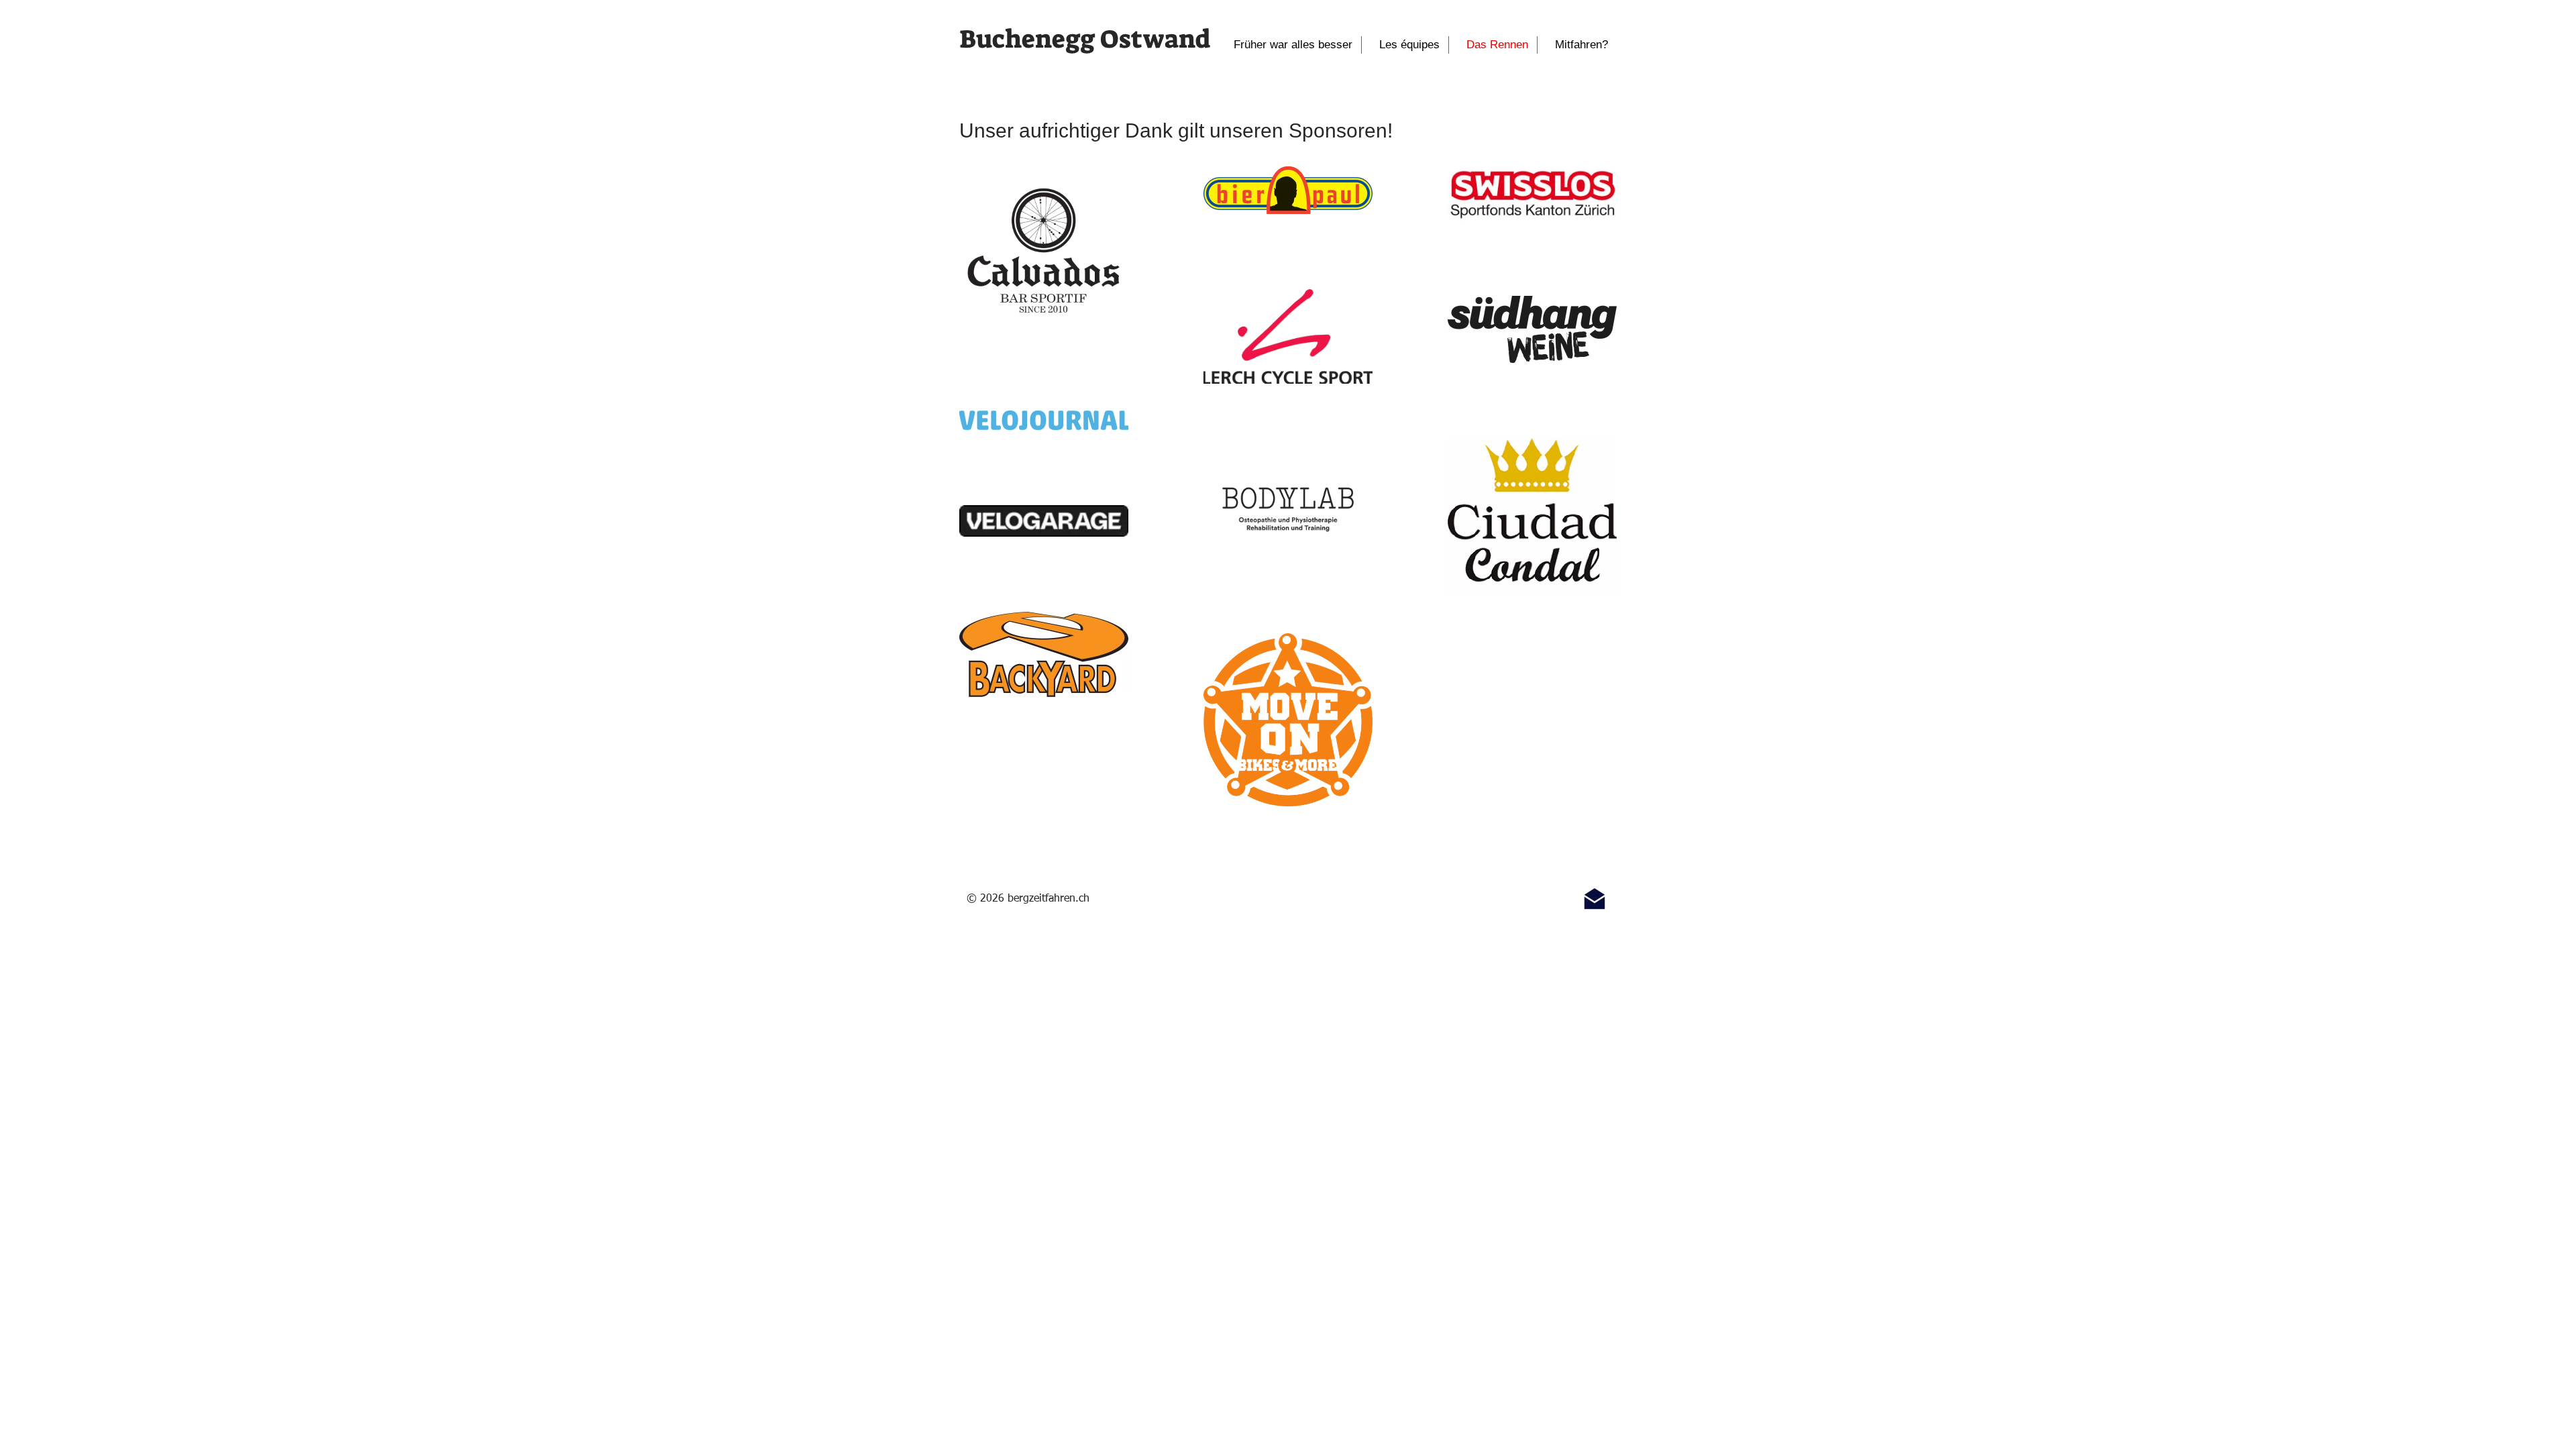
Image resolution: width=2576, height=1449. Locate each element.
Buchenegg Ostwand (1085, 39)
